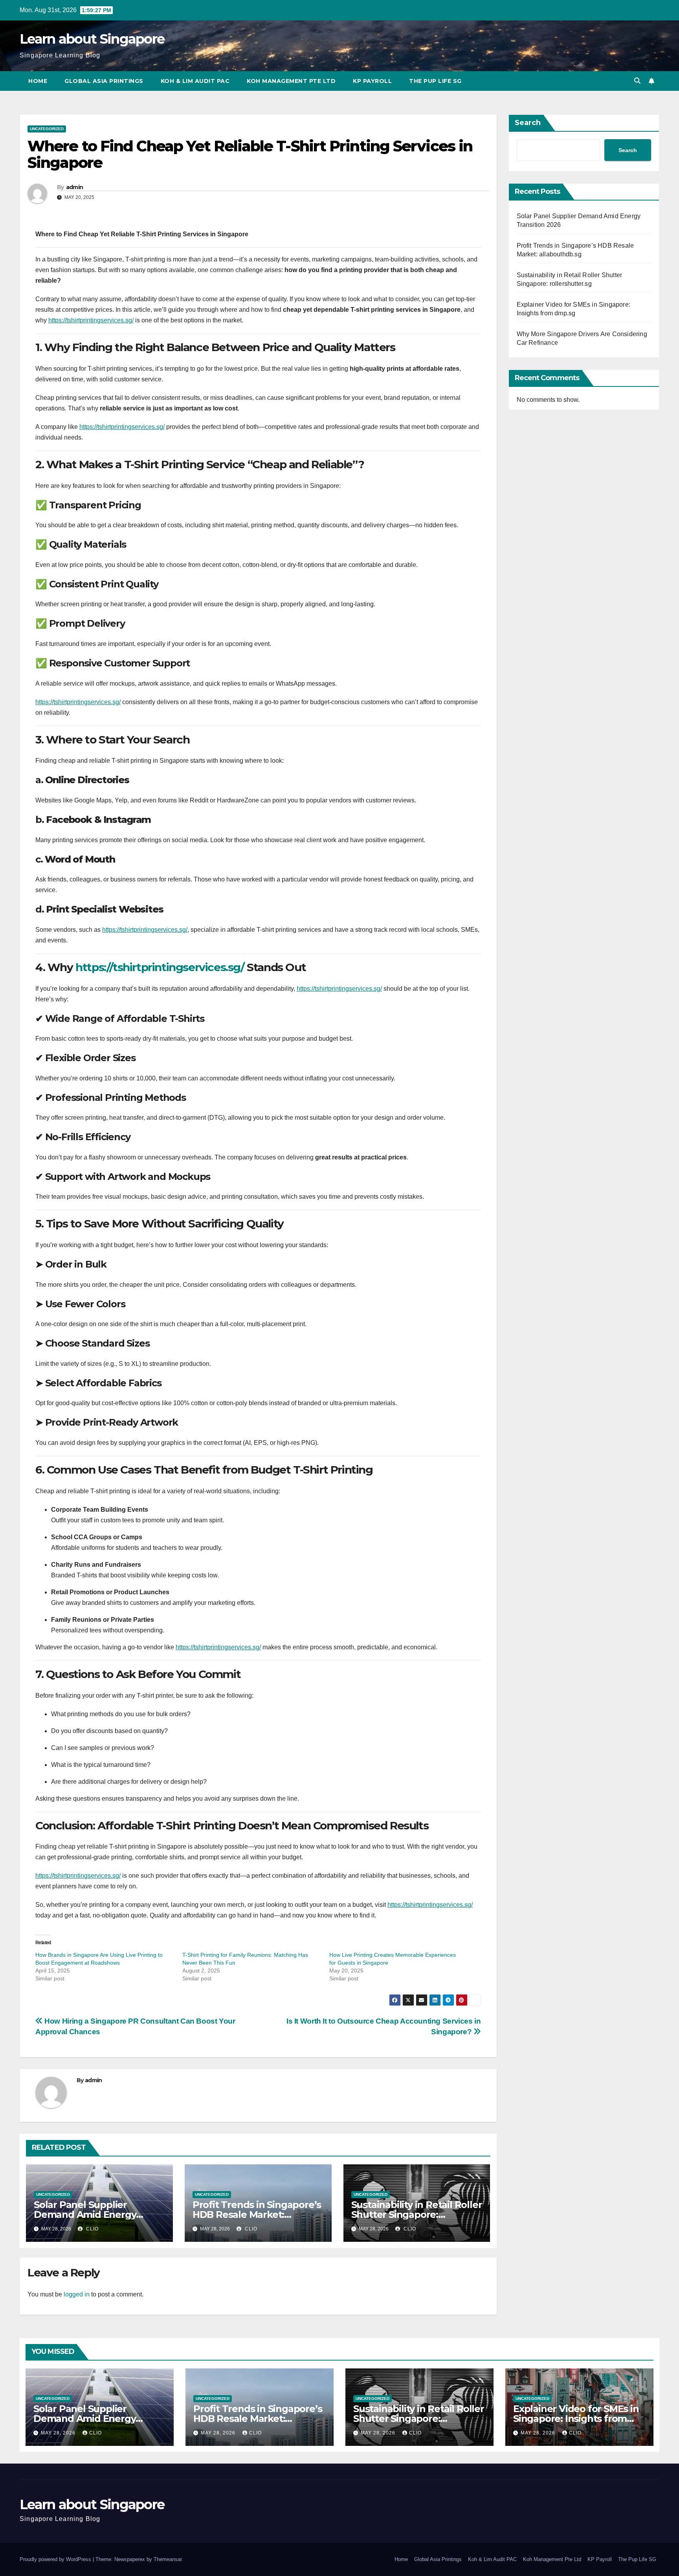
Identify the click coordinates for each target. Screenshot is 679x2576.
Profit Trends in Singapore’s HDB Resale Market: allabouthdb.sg (257, 2214)
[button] (637, 81)
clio (92, 2229)
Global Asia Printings (104, 81)
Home (38, 81)
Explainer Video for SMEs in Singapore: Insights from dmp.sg (576, 2419)
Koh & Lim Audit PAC (195, 81)
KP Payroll (372, 81)
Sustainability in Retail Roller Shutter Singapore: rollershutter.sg (417, 2214)
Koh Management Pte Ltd (291, 81)
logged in (77, 2294)
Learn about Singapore (92, 39)
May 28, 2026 (59, 2433)
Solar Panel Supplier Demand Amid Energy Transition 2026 (85, 2214)
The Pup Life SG (435, 81)
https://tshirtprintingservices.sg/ (91, 320)
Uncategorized (47, 129)
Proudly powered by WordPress (56, 2559)
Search (528, 123)
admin (75, 187)
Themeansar (168, 2559)
